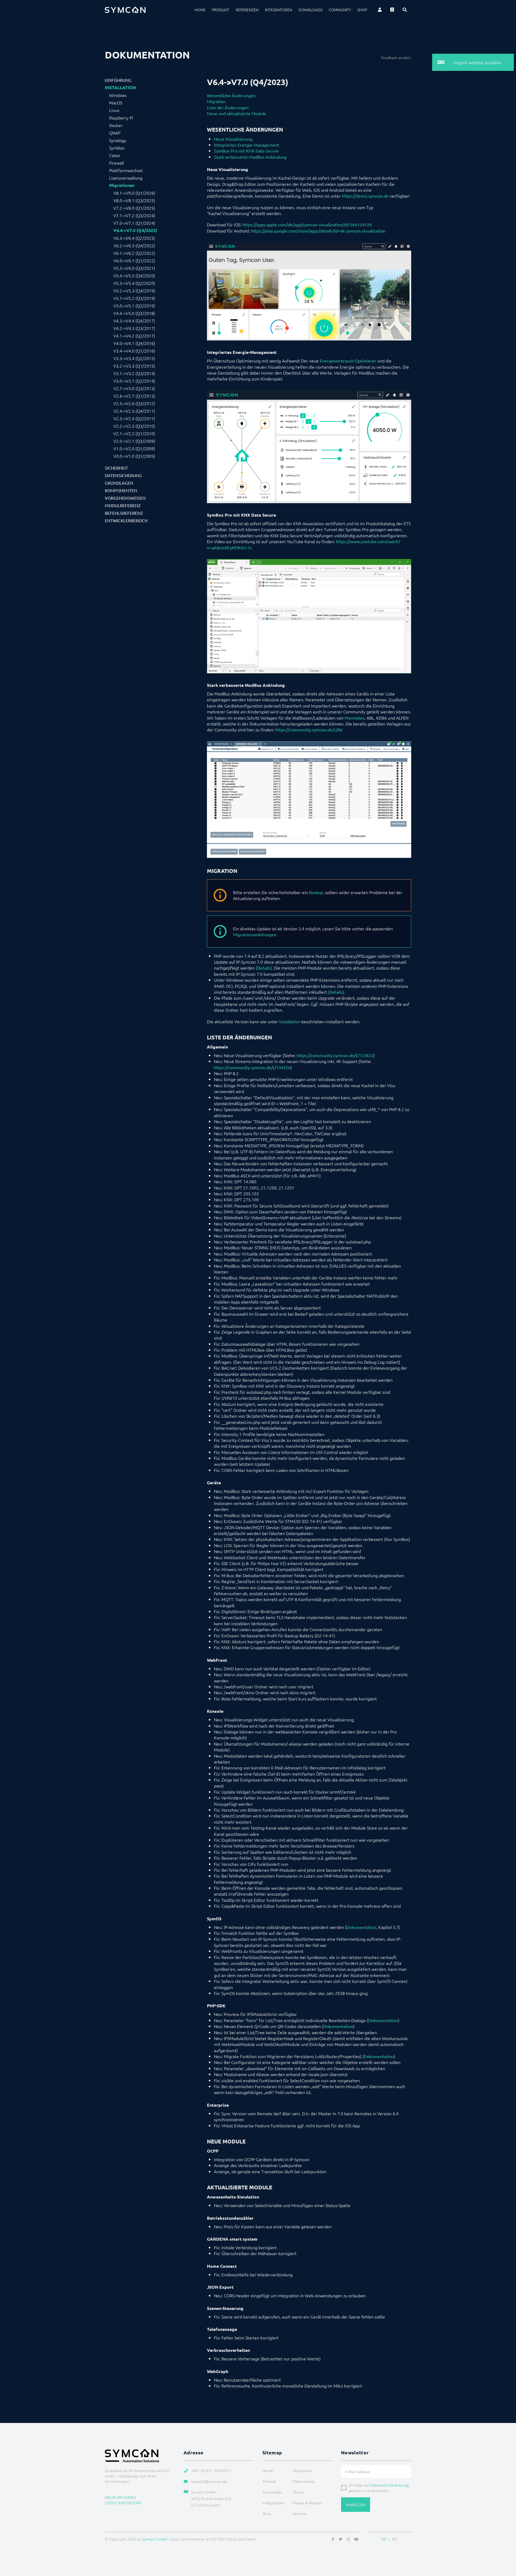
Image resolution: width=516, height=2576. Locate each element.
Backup (316, 892)
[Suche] (405, 10)
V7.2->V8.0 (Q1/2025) (134, 208)
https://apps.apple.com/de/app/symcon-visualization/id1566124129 (307, 224)
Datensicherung (123, 475)
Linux (114, 110)
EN (395, 2539)
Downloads (310, 10)
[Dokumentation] (392, 10)
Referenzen (247, 10)
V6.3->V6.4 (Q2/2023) (134, 238)
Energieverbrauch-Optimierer (348, 361)
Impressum (302, 2470)
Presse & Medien (307, 2503)
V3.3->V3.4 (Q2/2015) (134, 358)
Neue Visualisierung (233, 139)
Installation (120, 88)
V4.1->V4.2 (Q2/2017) (134, 336)
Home (200, 10)
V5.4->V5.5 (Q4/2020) (134, 275)
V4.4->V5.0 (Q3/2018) (134, 313)
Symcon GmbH (155, 2539)
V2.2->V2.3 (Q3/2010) (134, 426)
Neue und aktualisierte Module (236, 113)
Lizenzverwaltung (126, 178)
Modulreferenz (123, 505)
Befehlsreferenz (124, 513)
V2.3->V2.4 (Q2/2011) (134, 418)
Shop (362, 10)
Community (340, 10)
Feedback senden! (396, 57)
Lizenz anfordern (123, 2503)
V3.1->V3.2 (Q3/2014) (134, 373)
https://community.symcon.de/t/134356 (252, 1067)
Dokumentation (361, 1927)
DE (384, 2539)
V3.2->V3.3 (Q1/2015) (134, 366)
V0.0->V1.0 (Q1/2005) (134, 456)
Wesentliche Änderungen (231, 95)
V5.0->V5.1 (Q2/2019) (134, 306)
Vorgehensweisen (125, 498)
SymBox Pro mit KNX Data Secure (246, 151)
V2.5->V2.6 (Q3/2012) (134, 403)
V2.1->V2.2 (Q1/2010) (134, 433)
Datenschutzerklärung (390, 2485)
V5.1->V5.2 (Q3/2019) (134, 298)
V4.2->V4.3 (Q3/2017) (134, 328)
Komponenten (121, 490)
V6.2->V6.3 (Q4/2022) (134, 245)
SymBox (117, 148)
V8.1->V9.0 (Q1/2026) (134, 193)
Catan (115, 155)
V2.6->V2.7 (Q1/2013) (134, 396)
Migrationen (122, 185)
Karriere (300, 2513)
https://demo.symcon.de (365, 196)
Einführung (118, 80)
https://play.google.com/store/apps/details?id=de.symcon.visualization (318, 231)
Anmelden (356, 2505)
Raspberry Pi (121, 118)
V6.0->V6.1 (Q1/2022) (134, 260)
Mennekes (354, 718)
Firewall (117, 163)
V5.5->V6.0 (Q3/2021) (134, 268)
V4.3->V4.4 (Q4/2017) (134, 321)
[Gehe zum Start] (505, 2546)
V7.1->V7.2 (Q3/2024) (134, 215)
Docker (116, 125)
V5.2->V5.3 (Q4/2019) (134, 291)
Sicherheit (116, 468)
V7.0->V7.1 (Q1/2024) (134, 223)
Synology (118, 140)
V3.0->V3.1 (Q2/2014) (134, 381)
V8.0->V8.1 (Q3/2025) (134, 200)
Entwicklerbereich (126, 520)
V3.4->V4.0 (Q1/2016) (134, 351)
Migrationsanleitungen (255, 934)
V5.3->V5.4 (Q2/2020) (134, 283)
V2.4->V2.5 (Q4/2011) (134, 411)
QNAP (115, 133)
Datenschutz (304, 2481)
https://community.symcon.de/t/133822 (335, 1055)
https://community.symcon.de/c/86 (309, 730)
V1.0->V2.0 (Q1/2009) (134, 448)
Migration (216, 101)
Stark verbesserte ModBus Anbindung (250, 157)
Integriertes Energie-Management (247, 145)
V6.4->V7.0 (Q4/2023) (135, 230)
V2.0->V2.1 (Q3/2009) (134, 441)
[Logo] (125, 10)
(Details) (264, 968)
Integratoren (279, 10)
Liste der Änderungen (228, 107)
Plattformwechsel (126, 170)
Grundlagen (119, 483)
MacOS (116, 103)
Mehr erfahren (121, 2497)
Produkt (221, 10)
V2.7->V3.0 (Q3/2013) (134, 388)
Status (298, 2492)
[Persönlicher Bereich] (380, 10)
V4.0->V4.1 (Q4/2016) (134, 343)
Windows (118, 95)
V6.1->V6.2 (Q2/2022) (134, 253)
